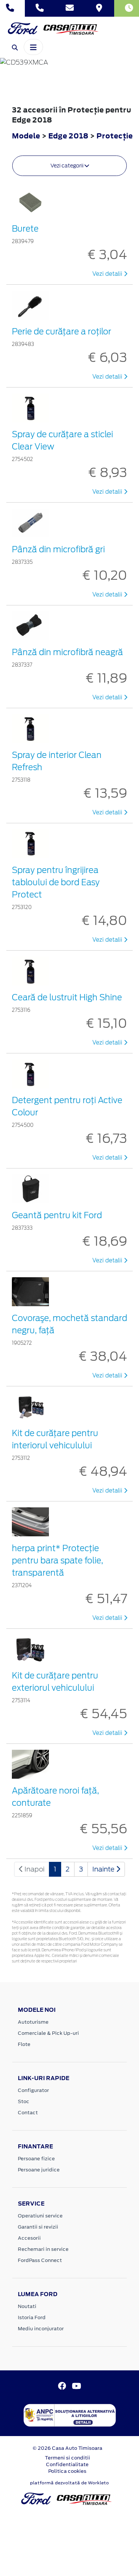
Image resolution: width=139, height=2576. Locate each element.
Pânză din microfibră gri (58, 549)
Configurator (33, 2090)
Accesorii (29, 2238)
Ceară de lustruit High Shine (67, 997)
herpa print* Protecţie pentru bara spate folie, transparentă (57, 1560)
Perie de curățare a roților (62, 331)
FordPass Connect (40, 2260)
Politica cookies (67, 2471)
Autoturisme (33, 2022)
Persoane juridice (39, 2170)
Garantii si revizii (38, 2227)
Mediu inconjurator (41, 2329)
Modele (26, 136)
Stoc (24, 2101)
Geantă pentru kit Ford (57, 1215)
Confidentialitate (67, 2464)
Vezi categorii (67, 166)
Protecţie (115, 136)
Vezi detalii (108, 274)
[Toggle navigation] (33, 47)
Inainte (104, 1869)
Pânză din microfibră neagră (67, 652)
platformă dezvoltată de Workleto (69, 2483)
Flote (24, 2044)
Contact (28, 2113)
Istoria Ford (32, 2317)
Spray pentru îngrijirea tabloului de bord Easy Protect (56, 882)
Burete (25, 229)
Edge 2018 (68, 136)
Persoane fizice (36, 2159)
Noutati (27, 2306)
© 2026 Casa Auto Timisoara (67, 2448)
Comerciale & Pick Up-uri (48, 2033)
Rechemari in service (43, 2249)
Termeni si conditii (67, 2458)
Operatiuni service (40, 2216)
